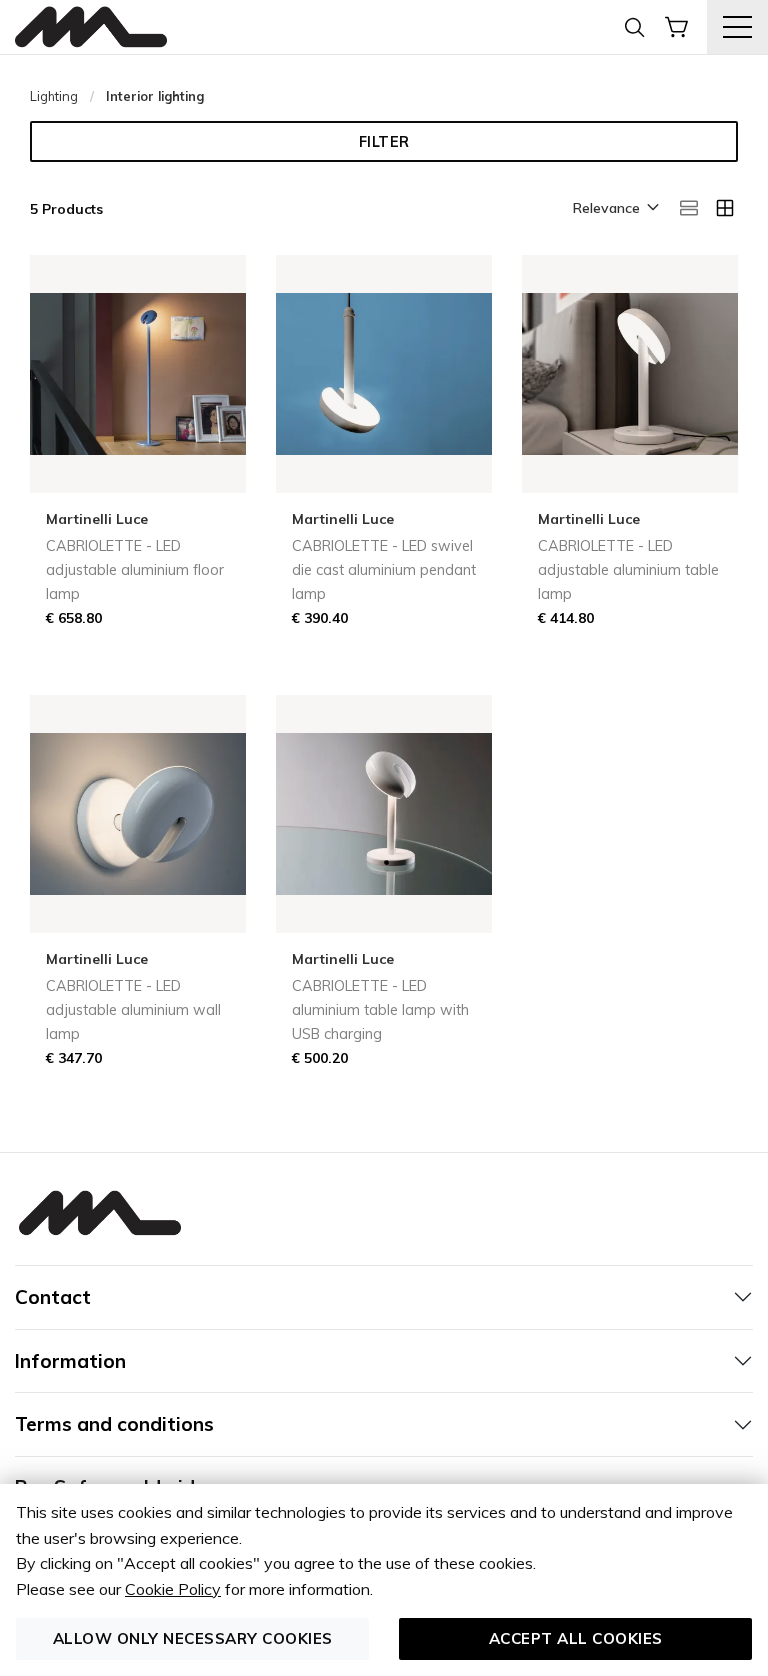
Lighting (54, 96)
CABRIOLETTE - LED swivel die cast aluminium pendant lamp (384, 570)
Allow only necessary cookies (193, 1638)
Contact (53, 1297)
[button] (614, 209)
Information (70, 1361)
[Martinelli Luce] (91, 27)
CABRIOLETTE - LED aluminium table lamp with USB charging (380, 1010)
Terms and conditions (114, 1424)
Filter (384, 142)
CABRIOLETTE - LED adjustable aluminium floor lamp (135, 570)
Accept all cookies (576, 1638)
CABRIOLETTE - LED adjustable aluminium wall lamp (133, 1010)
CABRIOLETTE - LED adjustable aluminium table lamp (628, 570)
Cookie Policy (173, 1589)
